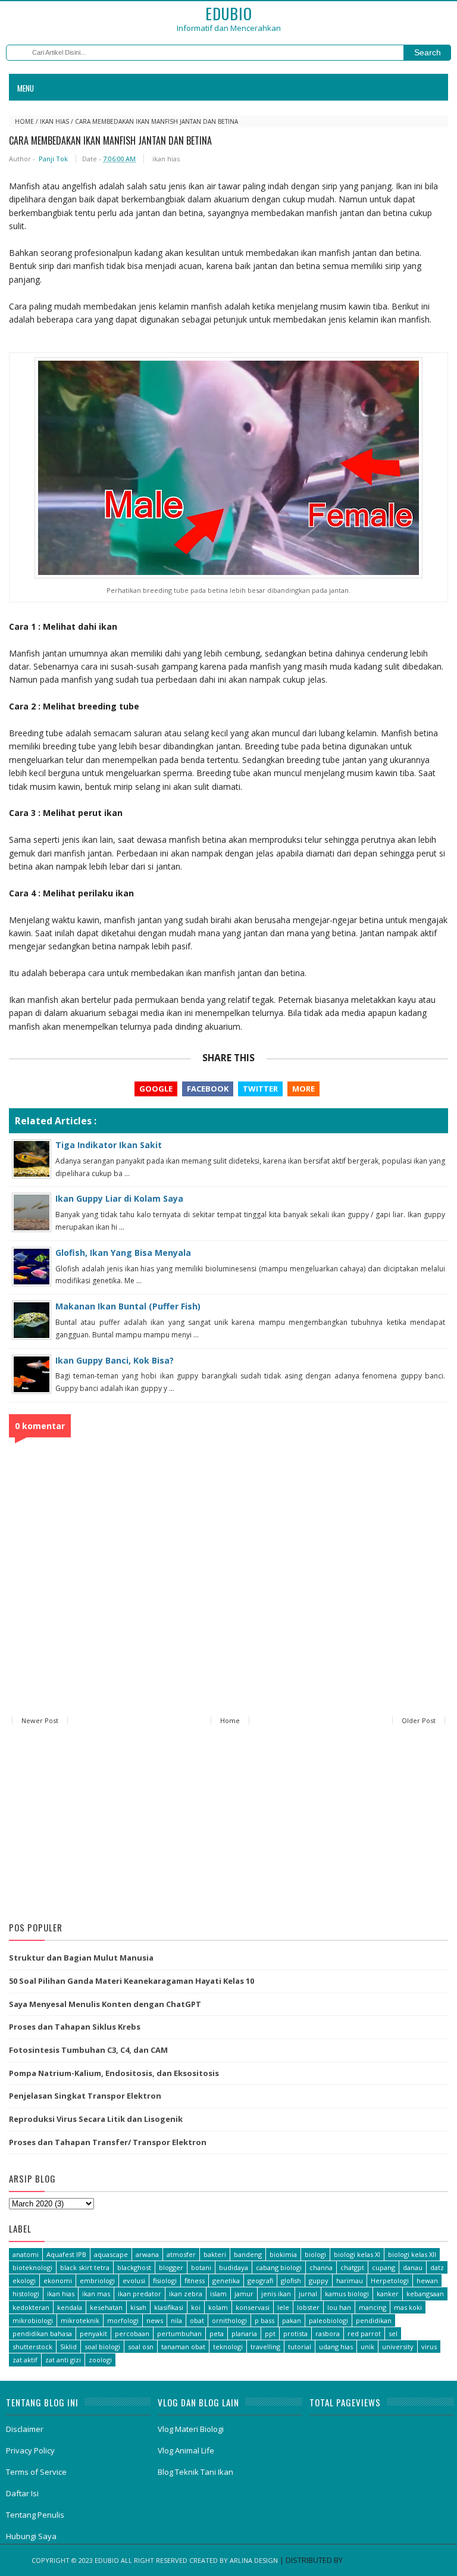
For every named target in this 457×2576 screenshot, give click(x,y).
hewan (427, 2280)
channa (321, 2267)
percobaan (132, 2333)
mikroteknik (80, 2320)
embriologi (97, 2280)
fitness (195, 2280)
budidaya (234, 2267)
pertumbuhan (179, 2333)
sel (393, 2333)
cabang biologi (279, 2267)
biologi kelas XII (412, 2254)
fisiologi (165, 2280)
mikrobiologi (33, 2320)
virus (429, 2347)
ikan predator (140, 2294)
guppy (319, 2280)
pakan (292, 2320)
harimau (350, 2280)
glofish (291, 2280)
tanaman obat (183, 2347)
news (155, 2320)
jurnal (308, 2294)
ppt (270, 2333)
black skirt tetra (85, 2267)
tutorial (300, 2347)
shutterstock (32, 2347)
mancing (373, 2307)
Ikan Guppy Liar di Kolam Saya (119, 1198)
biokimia (283, 2254)
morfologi (123, 2320)
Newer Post (40, 1720)
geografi (260, 2280)
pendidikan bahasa (42, 2333)
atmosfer (181, 2254)
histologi (26, 2294)
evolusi (134, 2280)
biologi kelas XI (357, 2254)
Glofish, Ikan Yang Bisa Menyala (123, 1253)
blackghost (134, 2267)
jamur (244, 2294)
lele (283, 2307)
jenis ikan (276, 2294)
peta (217, 2333)
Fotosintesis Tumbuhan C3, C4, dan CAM (88, 2050)
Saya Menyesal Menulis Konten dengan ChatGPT (105, 2004)
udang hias (336, 2347)
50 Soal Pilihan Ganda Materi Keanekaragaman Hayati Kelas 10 (132, 1981)
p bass (265, 2320)
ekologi (24, 2280)
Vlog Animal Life (186, 2450)
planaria (244, 2333)
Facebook (208, 1089)
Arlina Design (254, 2560)
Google (156, 1089)
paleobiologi (328, 2320)
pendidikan (374, 2320)
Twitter (260, 1089)
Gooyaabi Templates (385, 2560)
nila (176, 2320)
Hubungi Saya (31, 2536)
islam (218, 2294)
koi (196, 2307)
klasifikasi (169, 2307)
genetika (226, 2280)
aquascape (111, 2254)
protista (295, 2333)
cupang (384, 2267)
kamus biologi (347, 2294)
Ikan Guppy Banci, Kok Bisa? (115, 1360)
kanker (388, 2294)
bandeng (248, 2254)
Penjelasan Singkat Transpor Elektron (85, 2096)
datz (437, 2267)
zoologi (100, 2360)
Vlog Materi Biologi (191, 2429)
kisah (138, 2307)
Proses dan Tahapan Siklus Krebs (75, 2027)
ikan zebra (186, 2294)
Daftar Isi (22, 2493)
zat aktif (25, 2360)
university (398, 2347)
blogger (171, 2267)
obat (197, 2320)
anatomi (26, 2254)
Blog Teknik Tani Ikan (195, 2472)
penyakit (93, 2333)
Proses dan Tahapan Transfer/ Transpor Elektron (108, 2142)
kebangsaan (425, 2294)
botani (201, 2267)
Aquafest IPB (66, 2254)
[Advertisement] (228, 1825)
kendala (70, 2307)
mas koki (408, 2307)
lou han (339, 2307)
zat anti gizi (63, 2360)
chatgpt (352, 2267)
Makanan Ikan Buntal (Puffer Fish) (128, 1306)
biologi (315, 2254)
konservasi (253, 2307)
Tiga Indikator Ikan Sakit (109, 1145)
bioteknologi (32, 2267)
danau (413, 2267)
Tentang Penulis (35, 2515)
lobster (308, 2307)
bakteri (215, 2254)
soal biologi (102, 2347)
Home (24, 121)
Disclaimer (25, 2429)
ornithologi (229, 2320)
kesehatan (106, 2307)
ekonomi (58, 2280)
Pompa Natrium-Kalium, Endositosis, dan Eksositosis (114, 2073)
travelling (265, 2347)
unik (367, 2347)
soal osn (141, 2347)
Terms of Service (36, 2472)
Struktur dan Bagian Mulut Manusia (81, 1958)
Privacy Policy (30, 2450)
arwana (147, 2254)
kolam (218, 2307)
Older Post (419, 1720)
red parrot (364, 2333)
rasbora (328, 2333)
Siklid (68, 2347)
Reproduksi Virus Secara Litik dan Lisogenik (96, 2119)
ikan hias (54, 121)
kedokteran (31, 2307)
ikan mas (96, 2294)
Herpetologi (390, 2280)
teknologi (228, 2347)
